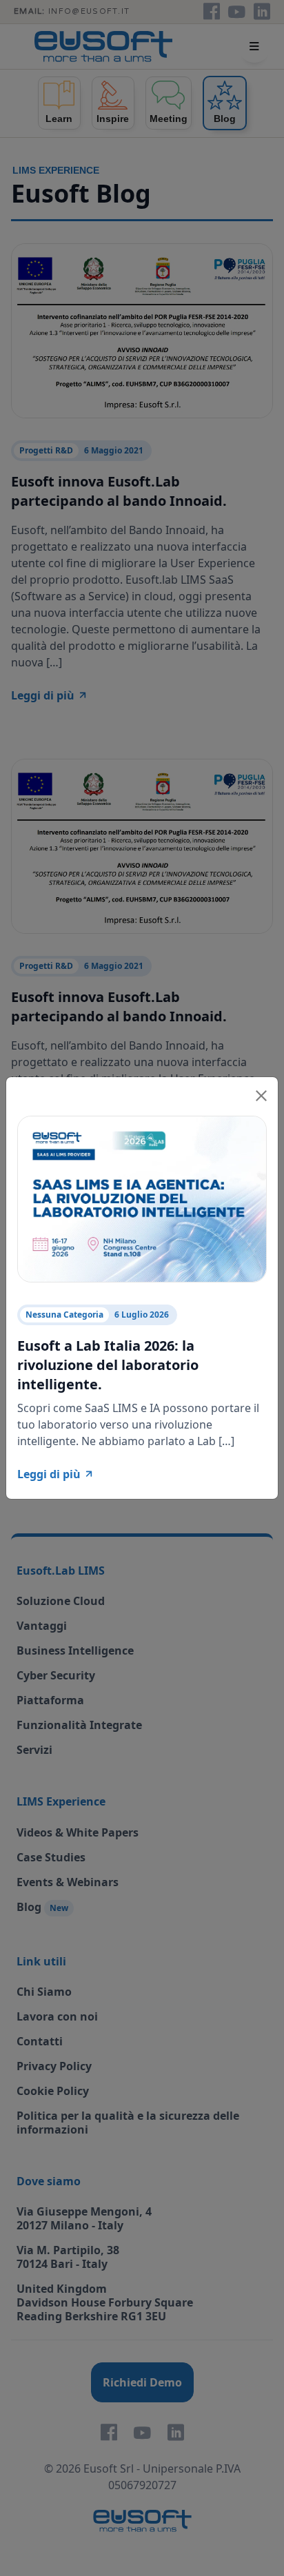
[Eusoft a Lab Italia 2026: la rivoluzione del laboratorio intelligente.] (142, 1198)
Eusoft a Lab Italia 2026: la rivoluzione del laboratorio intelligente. (108, 1365)
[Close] (261, 1094)
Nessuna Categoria (64, 1315)
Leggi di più (49, 1474)
